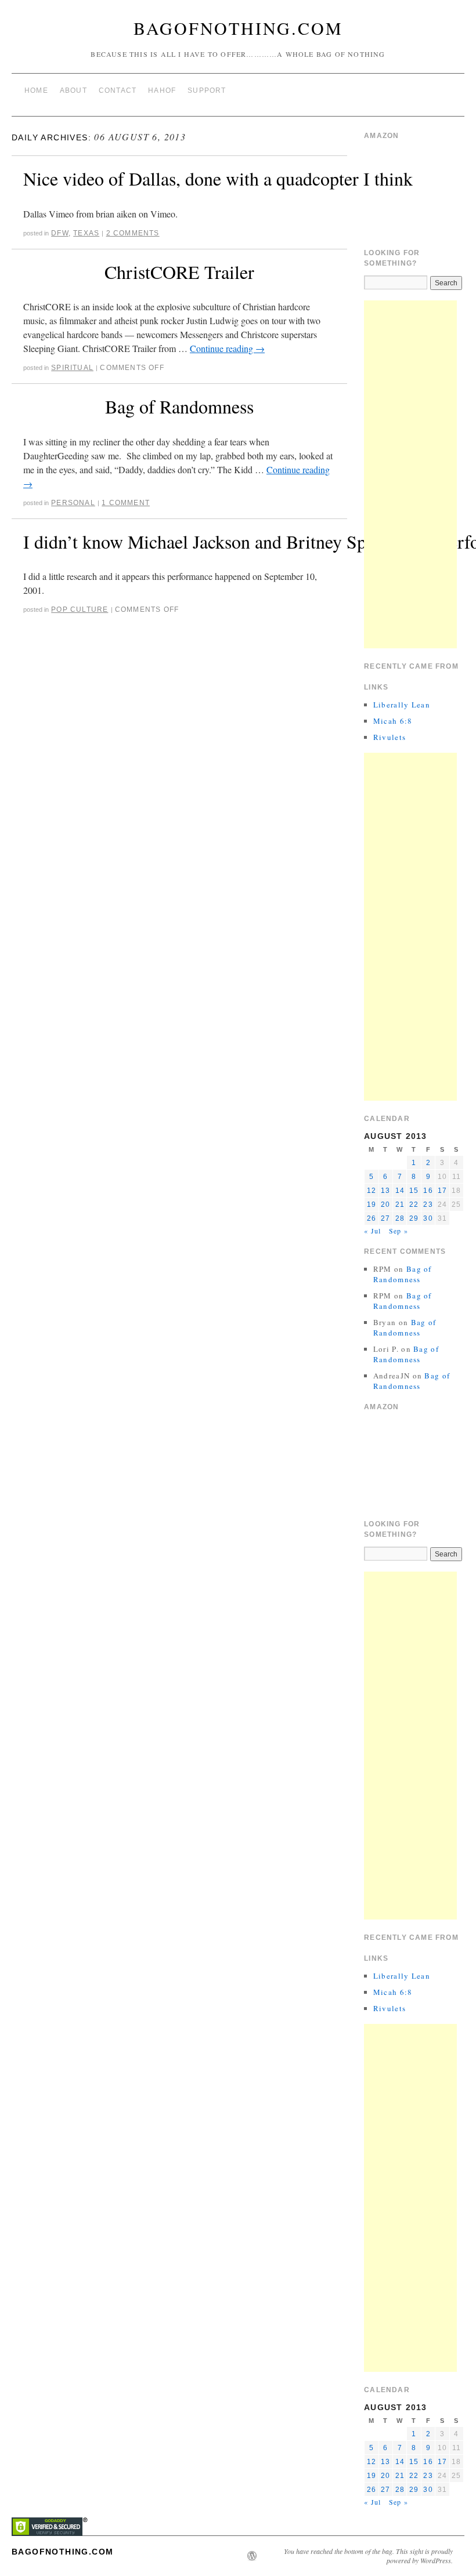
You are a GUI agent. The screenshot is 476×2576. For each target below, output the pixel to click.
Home (36, 90)
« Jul (372, 1231)
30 (428, 1218)
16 (428, 1191)
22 (414, 1204)
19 (372, 1204)
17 (442, 1191)
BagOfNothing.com (238, 28)
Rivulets (390, 737)
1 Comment (126, 503)
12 (372, 1191)
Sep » (399, 1231)
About (73, 90)
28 (400, 1218)
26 (372, 1218)
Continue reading (227, 348)
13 (385, 1191)
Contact (118, 90)
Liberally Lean (402, 705)
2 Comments (133, 233)
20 (385, 1204)
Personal (73, 503)
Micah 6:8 (393, 721)
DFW (60, 233)
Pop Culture (80, 609)
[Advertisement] (410, 474)
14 (400, 1191)
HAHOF (162, 90)
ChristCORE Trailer (179, 272)
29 (414, 1218)
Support (207, 90)
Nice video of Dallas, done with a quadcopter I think (218, 178)
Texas (86, 233)
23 (428, 1204)
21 (400, 1204)
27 (385, 1218)
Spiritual (72, 368)
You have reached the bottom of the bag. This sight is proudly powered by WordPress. (368, 2556)
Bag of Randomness (179, 406)
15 (414, 1191)
